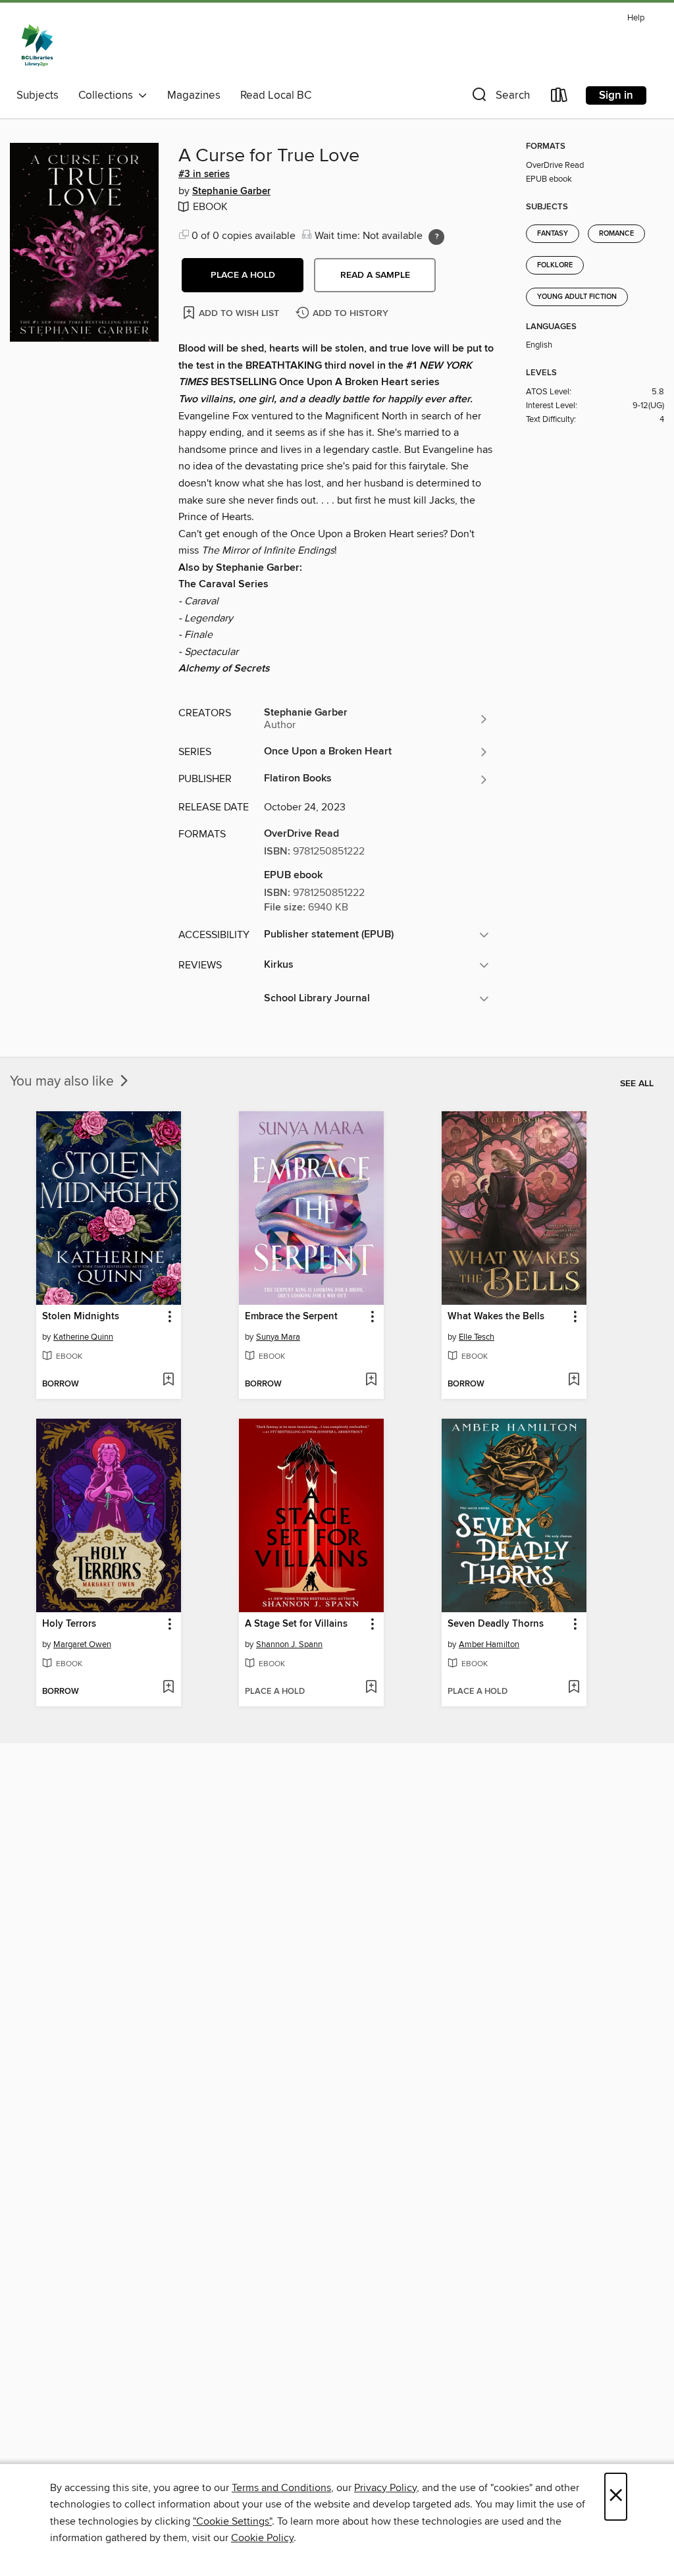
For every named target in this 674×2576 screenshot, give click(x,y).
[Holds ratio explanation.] (436, 237)
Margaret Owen (82, 1644)
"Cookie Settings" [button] (232, 2521)
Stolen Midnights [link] (81, 1317)
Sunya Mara (278, 1337)
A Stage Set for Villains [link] (296, 1624)
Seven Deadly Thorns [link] (496, 1624)
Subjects (38, 95)
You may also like (64, 1082)
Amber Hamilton (489, 1644)
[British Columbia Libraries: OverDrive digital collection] (37, 45)
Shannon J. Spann (289, 1644)
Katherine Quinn (83, 1337)
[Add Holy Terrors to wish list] (168, 1688)
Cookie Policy (262, 2538)
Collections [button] (108, 95)
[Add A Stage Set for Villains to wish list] (371, 1688)
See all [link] (637, 1084)
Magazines (194, 95)
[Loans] (559, 98)
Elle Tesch (477, 1337)
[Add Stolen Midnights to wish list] (168, 1380)
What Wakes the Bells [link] (496, 1317)
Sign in (616, 95)
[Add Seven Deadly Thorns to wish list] (574, 1688)
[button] (500, 98)
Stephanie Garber (231, 192)
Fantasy (553, 234)
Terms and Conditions (281, 2488)
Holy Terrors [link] (69, 1624)
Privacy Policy (385, 2488)
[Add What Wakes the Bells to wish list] (574, 1380)
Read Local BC (276, 95)
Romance (616, 234)
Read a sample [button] (375, 275)
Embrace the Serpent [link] (291, 1317)
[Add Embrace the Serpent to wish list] (371, 1380)
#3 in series (204, 174)
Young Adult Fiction (577, 297)
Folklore (555, 265)
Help (636, 18)
